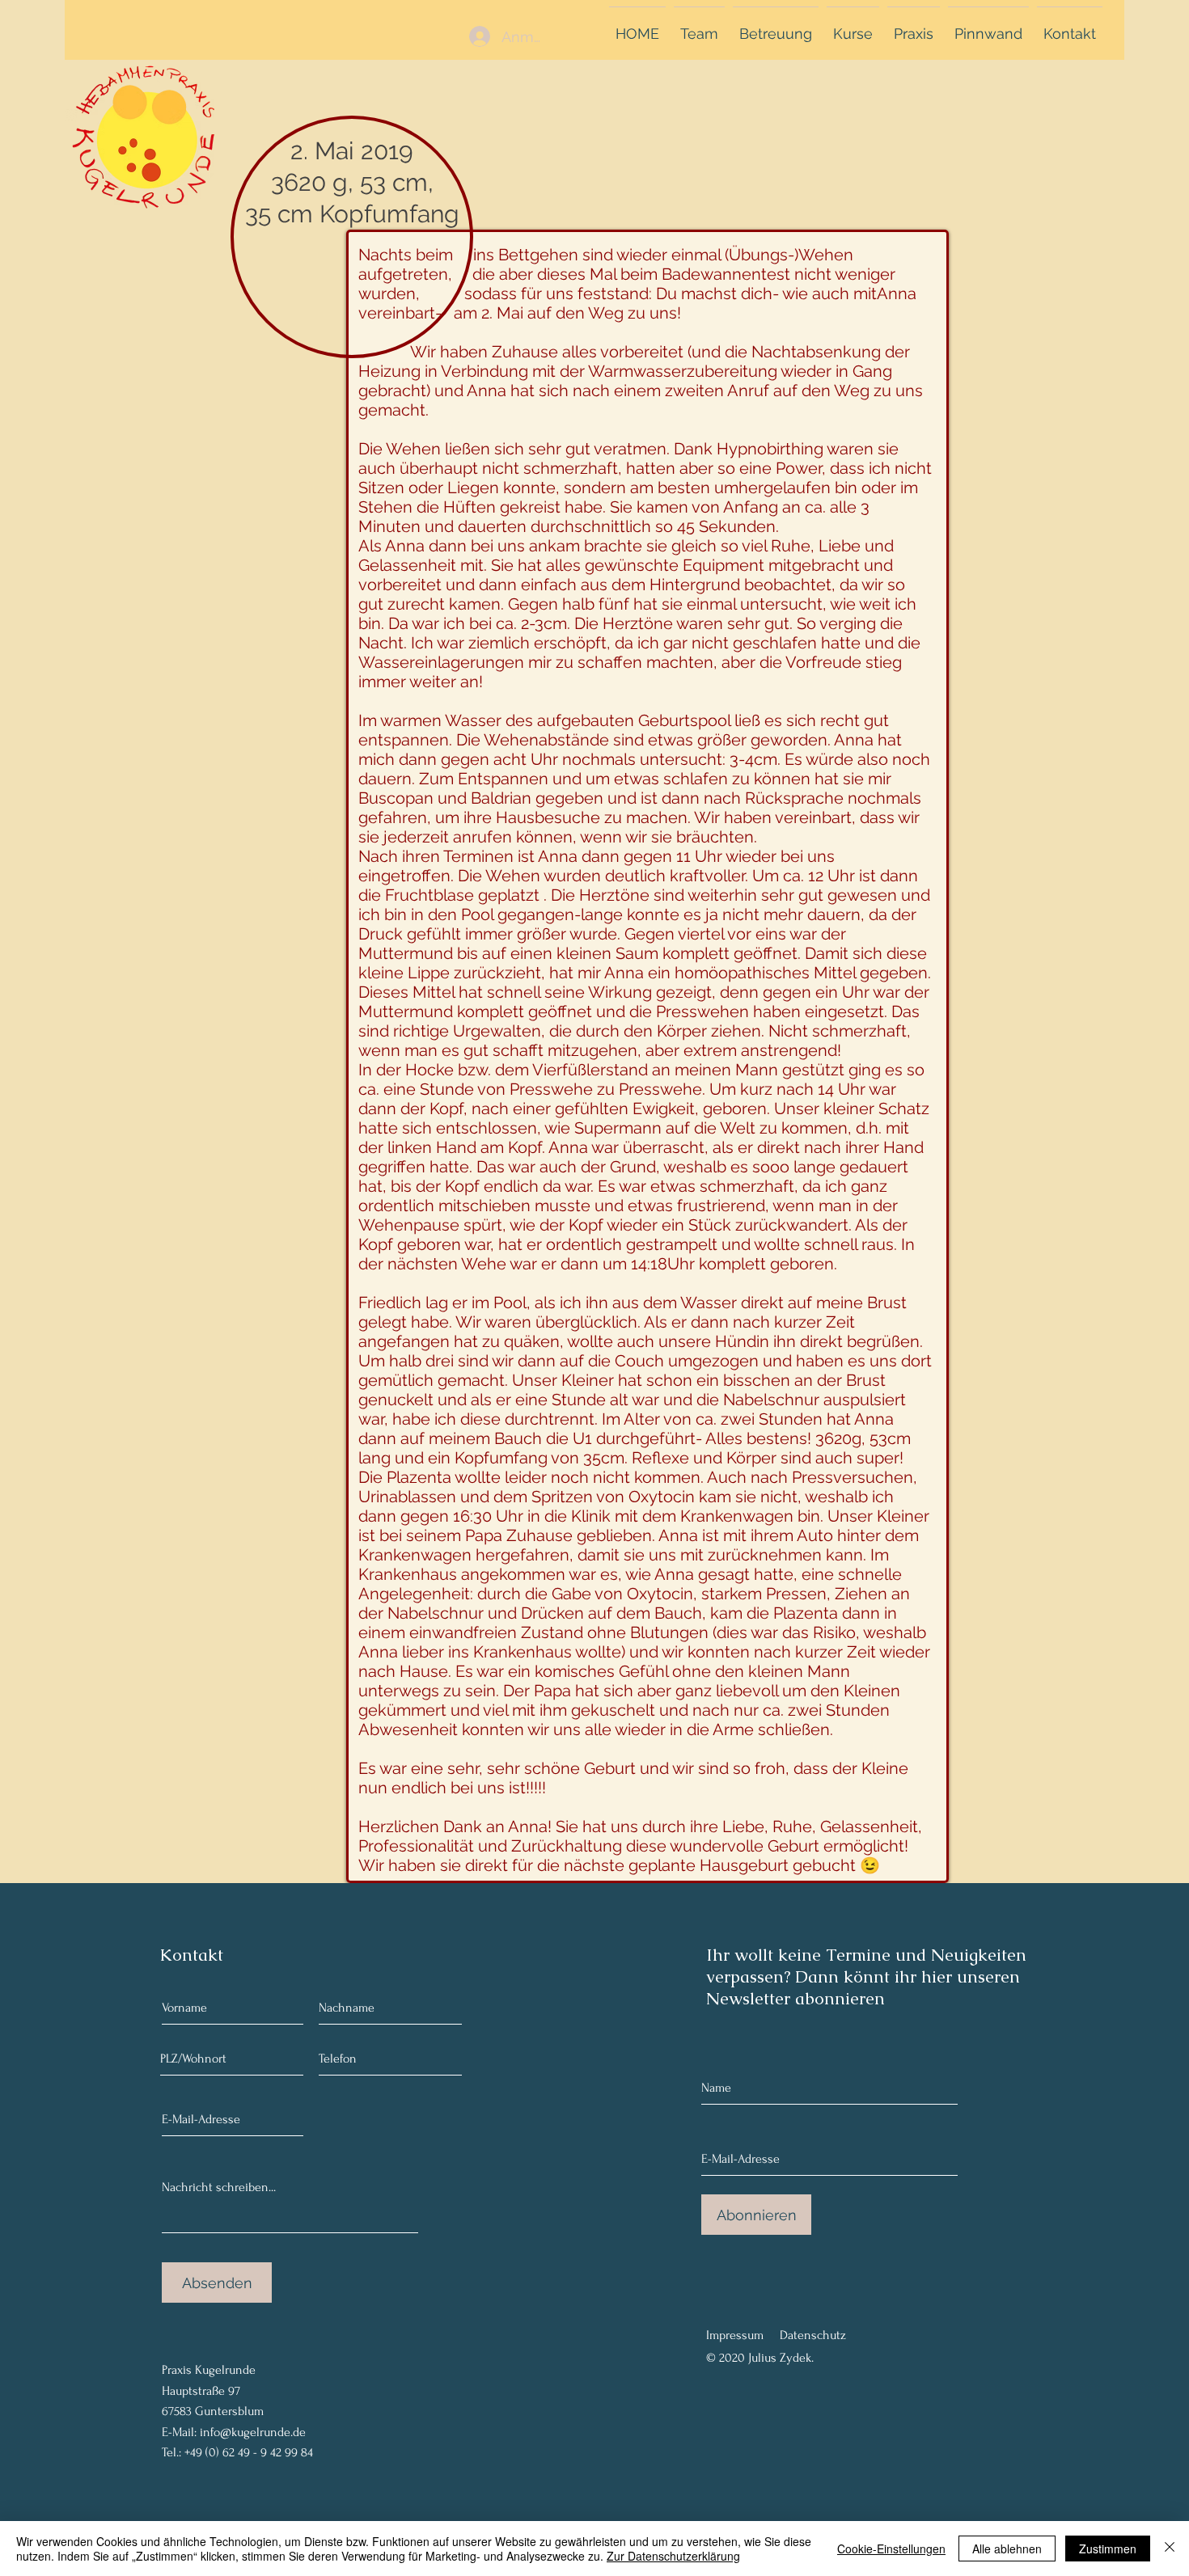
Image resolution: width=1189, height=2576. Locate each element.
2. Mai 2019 (352, 151)
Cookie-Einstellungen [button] (891, 2549)
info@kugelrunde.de (253, 2432)
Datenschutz (813, 2335)
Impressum (735, 2335)
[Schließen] (1170, 2549)
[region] (152, 140)
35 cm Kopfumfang (352, 214)
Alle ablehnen (1007, 2549)
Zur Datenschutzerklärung (673, 2556)
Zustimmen (1108, 2549)
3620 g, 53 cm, (352, 182)
